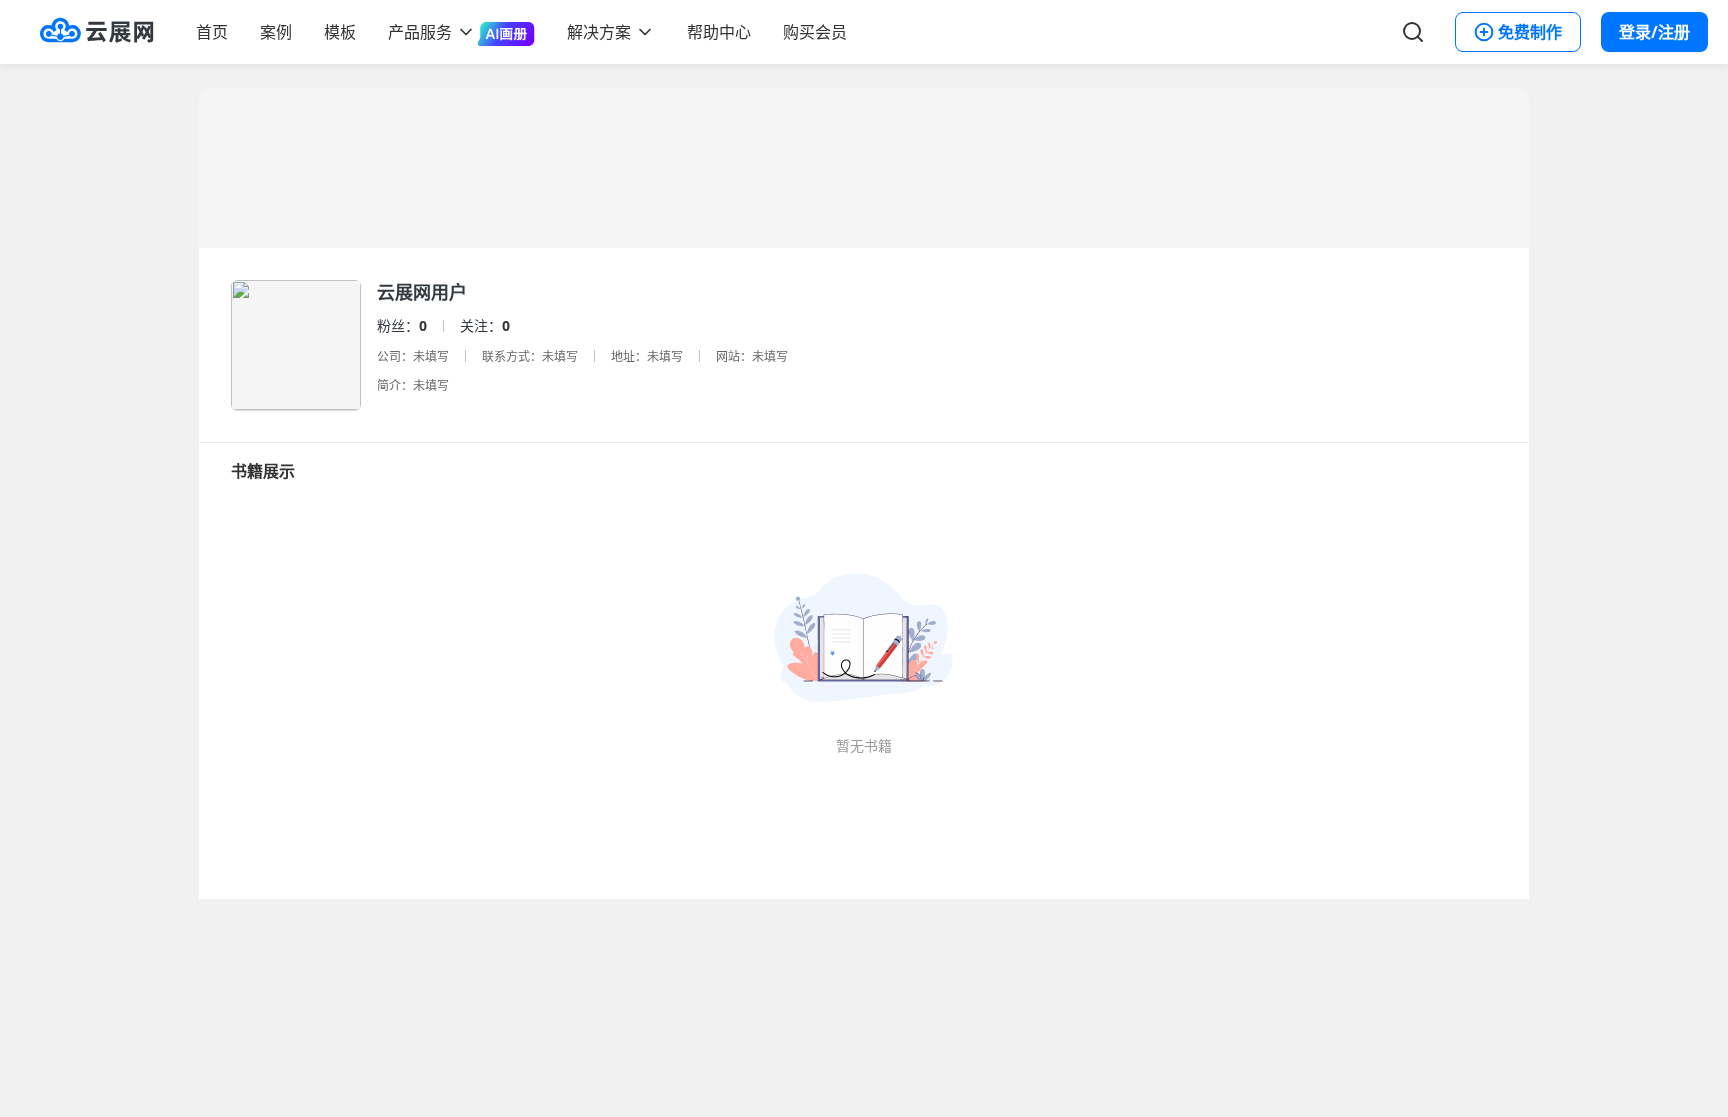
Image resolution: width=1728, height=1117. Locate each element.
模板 (340, 32)
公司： (395, 356)
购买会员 (815, 32)
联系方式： (512, 356)
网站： (734, 356)
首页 (212, 32)
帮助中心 (719, 32)
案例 (276, 32)
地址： (629, 356)
